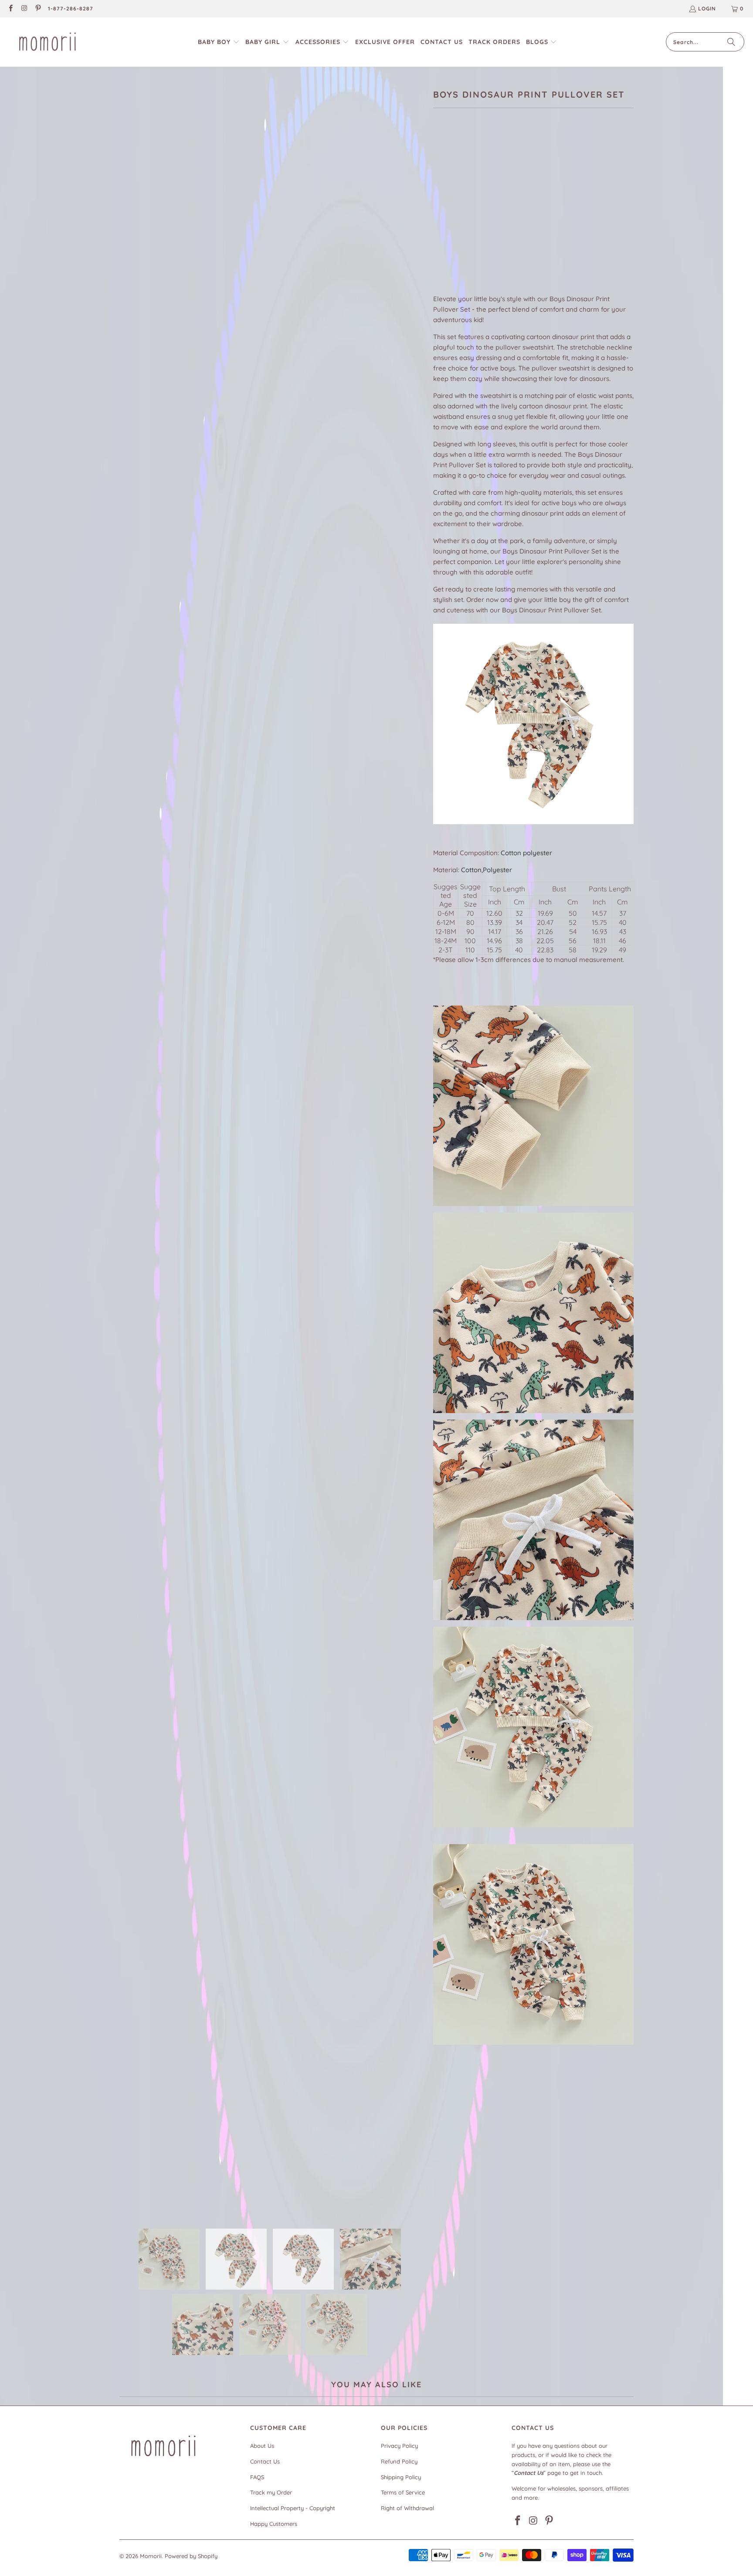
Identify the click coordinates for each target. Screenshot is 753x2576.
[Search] (731, 42)
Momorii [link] (151, 2556)
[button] (219, 42)
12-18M (501, 215)
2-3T (560, 215)
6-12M (472, 215)
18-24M (532, 215)
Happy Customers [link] (274, 2524)
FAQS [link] (257, 2477)
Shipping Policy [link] (401, 2477)
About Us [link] (262, 2446)
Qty (438, 241)
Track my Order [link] (271, 2492)
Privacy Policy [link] (399, 2446)
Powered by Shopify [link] (191, 2556)
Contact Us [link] (265, 2461)
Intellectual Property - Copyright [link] (293, 2508)
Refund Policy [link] (399, 2461)
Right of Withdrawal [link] (407, 2508)
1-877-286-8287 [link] (71, 8)
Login (707, 8)
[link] (10, 9)
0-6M (445, 215)
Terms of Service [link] (403, 2492)
